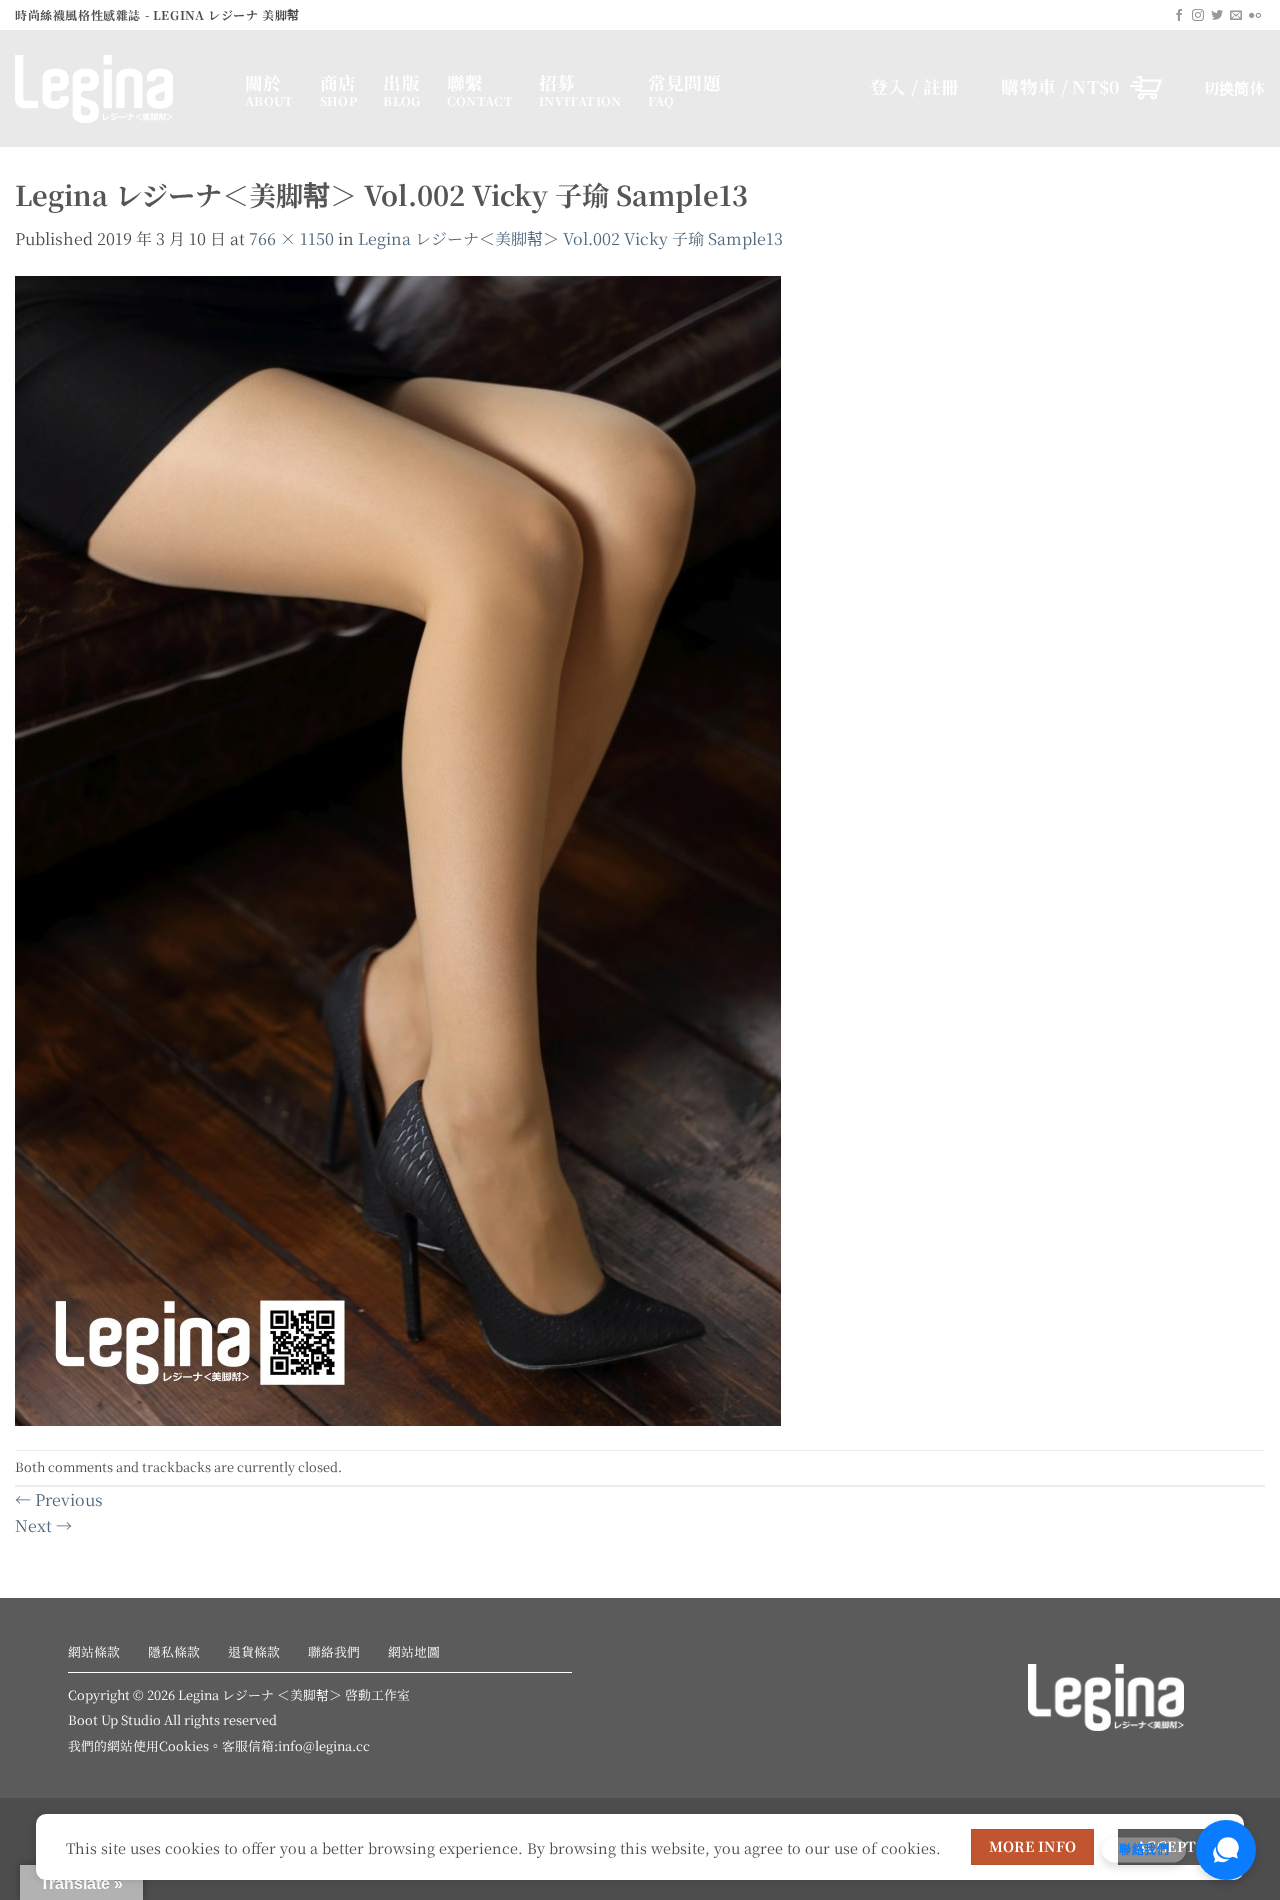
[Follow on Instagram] (1198, 16)
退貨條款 (254, 1651)
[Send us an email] (1236, 16)
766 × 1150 (291, 238)
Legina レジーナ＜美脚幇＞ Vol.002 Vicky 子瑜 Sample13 (570, 238)
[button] (1081, 87)
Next (43, 1525)
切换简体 (1234, 87)
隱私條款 (174, 1651)
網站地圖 (414, 1651)
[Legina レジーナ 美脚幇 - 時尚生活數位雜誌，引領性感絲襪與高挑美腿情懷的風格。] (115, 89)
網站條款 (94, 1651)
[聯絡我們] (1226, 1850)
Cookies (184, 1745)
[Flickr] (1255, 16)
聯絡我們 (334, 1651)
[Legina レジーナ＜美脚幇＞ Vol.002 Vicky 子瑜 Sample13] (398, 848)
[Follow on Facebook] (1179, 16)
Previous (59, 1499)
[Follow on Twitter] (1217, 16)
